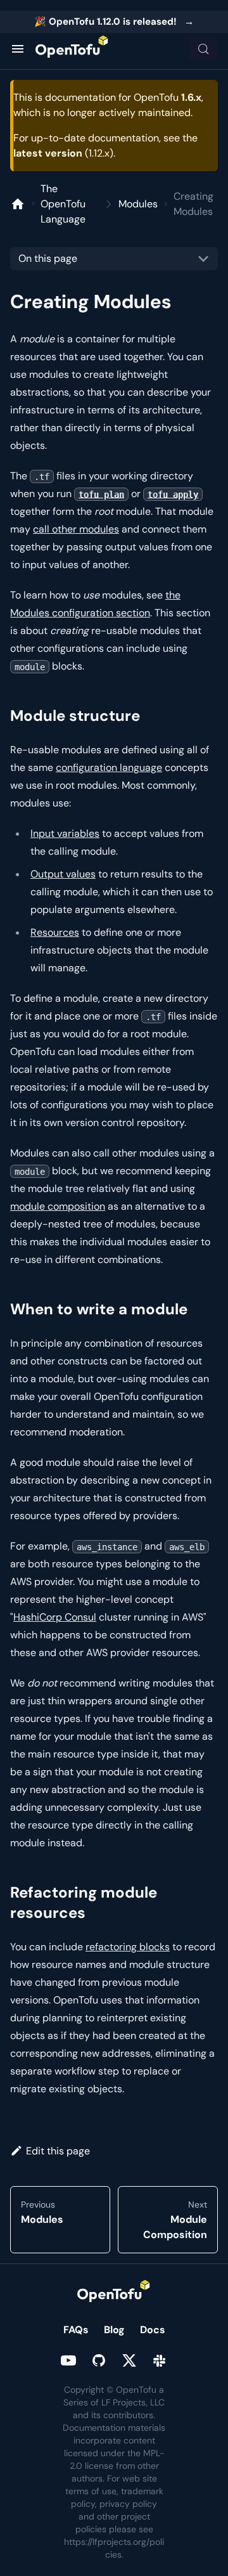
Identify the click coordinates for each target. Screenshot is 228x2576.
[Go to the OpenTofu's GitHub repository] (99, 2360)
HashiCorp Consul (55, 1617)
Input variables (65, 833)
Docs (153, 2330)
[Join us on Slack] (160, 2360)
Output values (63, 874)
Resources (55, 932)
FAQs (76, 2330)
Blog (114, 2330)
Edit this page (58, 2151)
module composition (58, 1206)
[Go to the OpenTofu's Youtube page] (68, 2360)
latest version (48, 153)
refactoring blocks (128, 1947)
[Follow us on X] (129, 2360)
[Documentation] (18, 204)
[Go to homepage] (72, 49)
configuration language (109, 767)
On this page (48, 258)
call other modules (76, 529)
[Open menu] (18, 49)
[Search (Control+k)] (203, 49)
